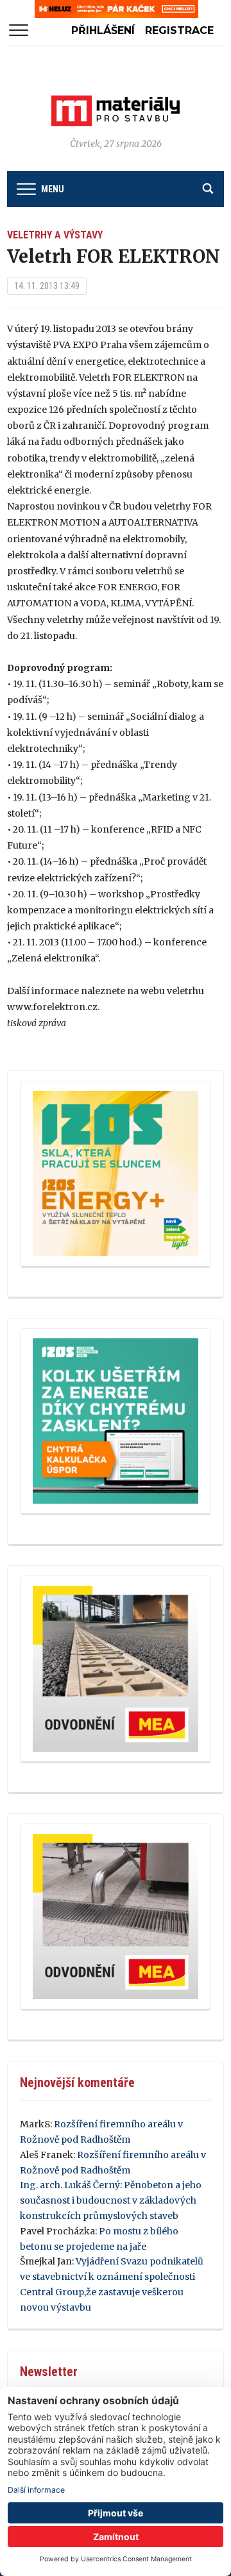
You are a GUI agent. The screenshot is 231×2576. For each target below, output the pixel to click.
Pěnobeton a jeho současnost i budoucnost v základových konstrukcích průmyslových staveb (111, 2200)
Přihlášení (103, 30)
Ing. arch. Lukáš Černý (70, 2185)
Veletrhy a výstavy (55, 235)
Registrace (179, 30)
